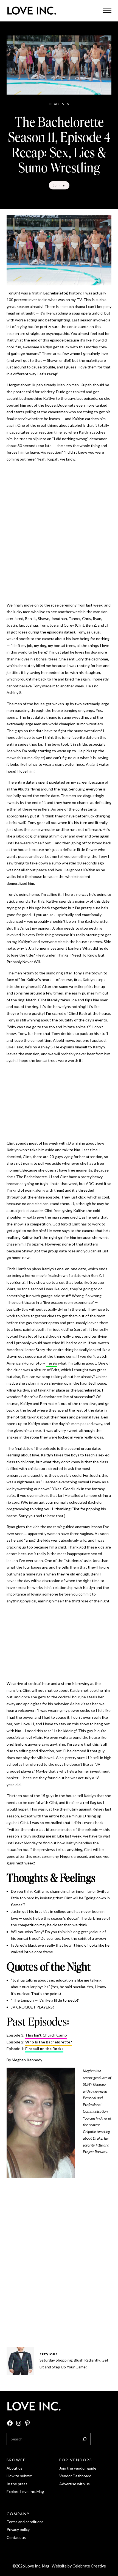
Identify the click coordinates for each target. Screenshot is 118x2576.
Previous (49, 2354)
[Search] (85, 2439)
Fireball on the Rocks (44, 2049)
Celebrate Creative (89, 2566)
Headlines (59, 104)
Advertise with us (75, 2484)
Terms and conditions (25, 2522)
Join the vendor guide (78, 2468)
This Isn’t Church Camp (46, 2035)
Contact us (16, 2537)
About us (15, 2468)
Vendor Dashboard (75, 2476)
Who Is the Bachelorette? (49, 2042)
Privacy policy (18, 2529)
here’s (52, 1363)
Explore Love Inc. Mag (25, 2491)
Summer (59, 185)
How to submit (19, 2476)
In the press (17, 2484)
